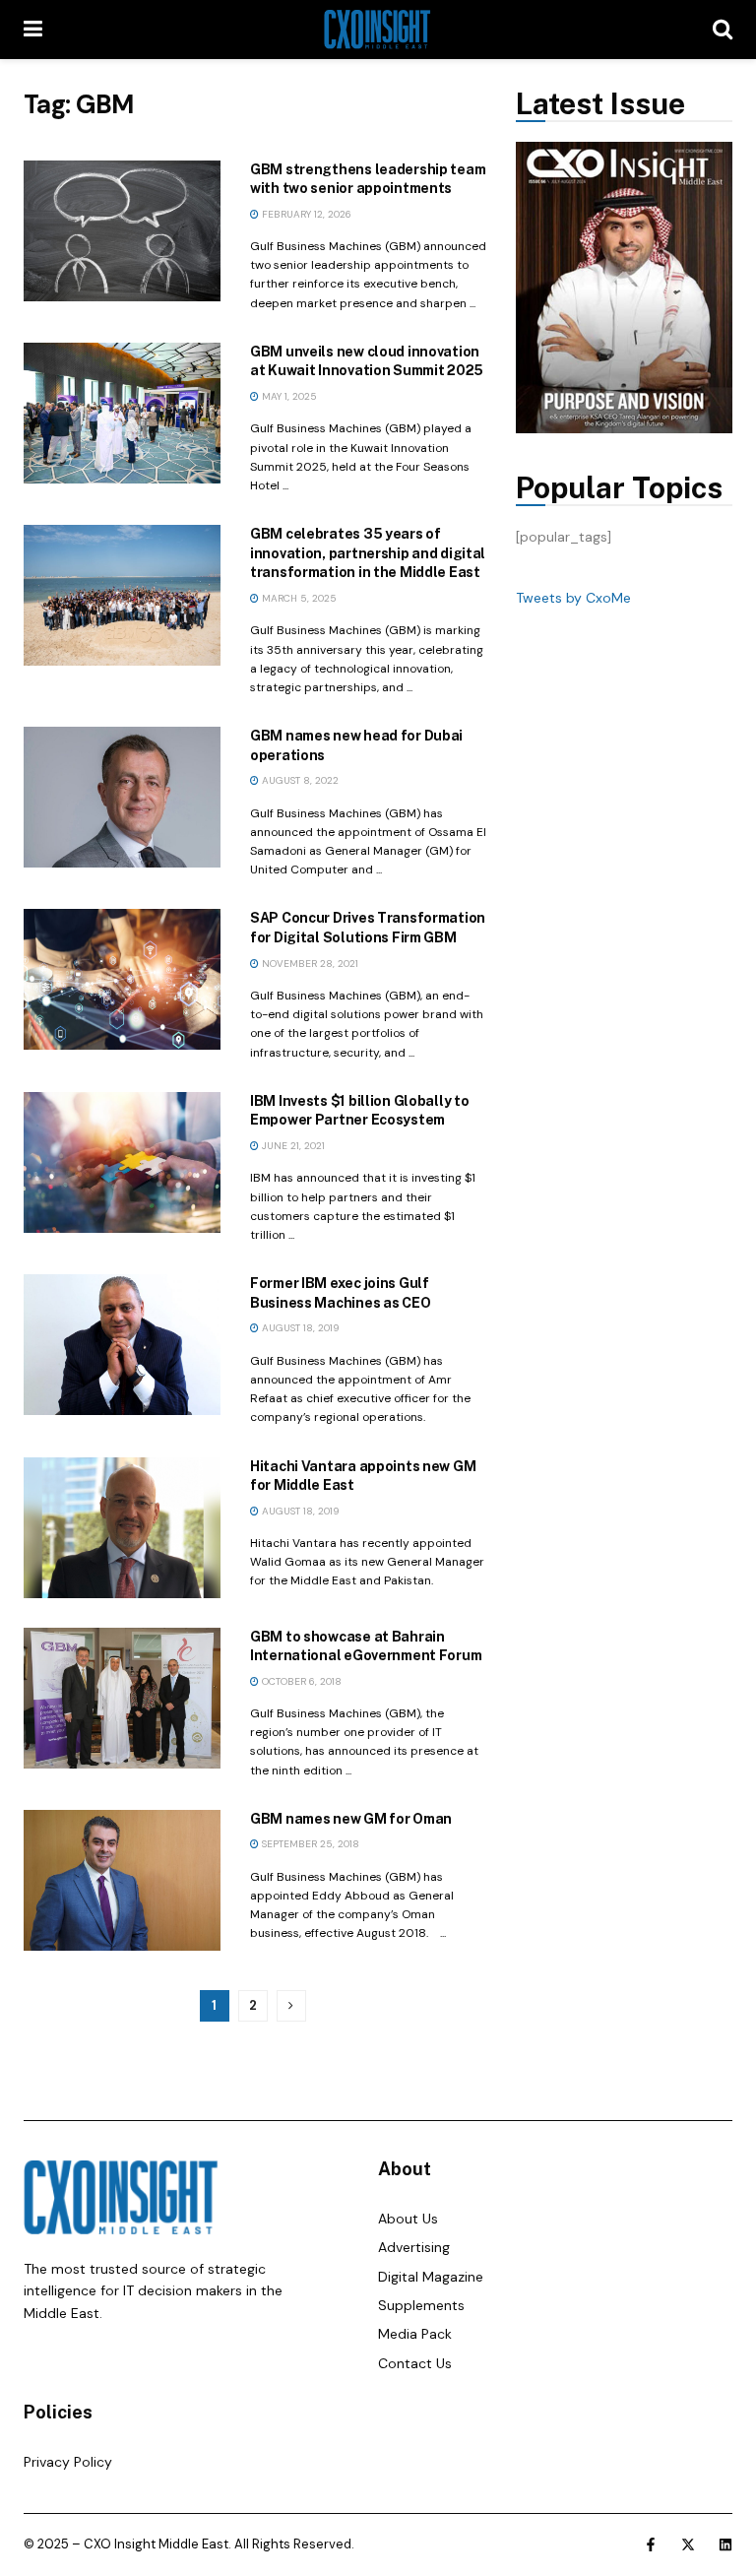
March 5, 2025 (298, 598)
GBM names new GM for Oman (351, 1819)
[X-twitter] (688, 2544)
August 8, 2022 (299, 780)
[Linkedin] (725, 2544)
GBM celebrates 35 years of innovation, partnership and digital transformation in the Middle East (368, 553)
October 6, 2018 (300, 1681)
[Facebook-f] (651, 2544)
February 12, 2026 (305, 214)
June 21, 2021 (292, 1146)
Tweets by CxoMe (573, 598)
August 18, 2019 (299, 1328)
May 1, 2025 (288, 396)
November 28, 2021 (309, 964)
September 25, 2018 (309, 1844)
